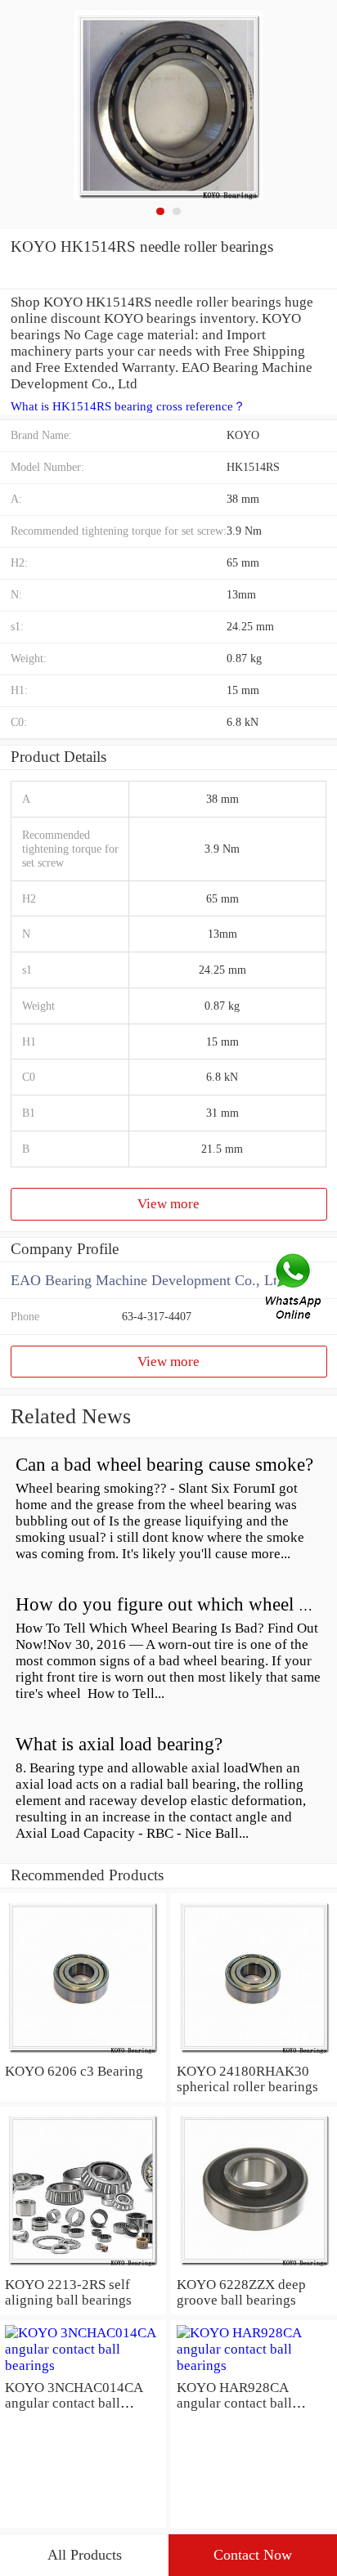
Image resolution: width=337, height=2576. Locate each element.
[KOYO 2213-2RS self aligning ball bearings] (83, 2268)
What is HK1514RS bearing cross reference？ (128, 406)
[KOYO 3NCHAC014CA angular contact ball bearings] (83, 2365)
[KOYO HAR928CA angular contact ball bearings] (254, 2365)
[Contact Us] (294, 1288)
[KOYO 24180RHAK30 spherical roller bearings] (254, 2055)
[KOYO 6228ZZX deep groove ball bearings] (254, 2268)
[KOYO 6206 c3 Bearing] (83, 2055)
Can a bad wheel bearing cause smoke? (164, 1465)
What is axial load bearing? (119, 1744)
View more (168, 1204)
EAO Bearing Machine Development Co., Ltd (148, 1280)
